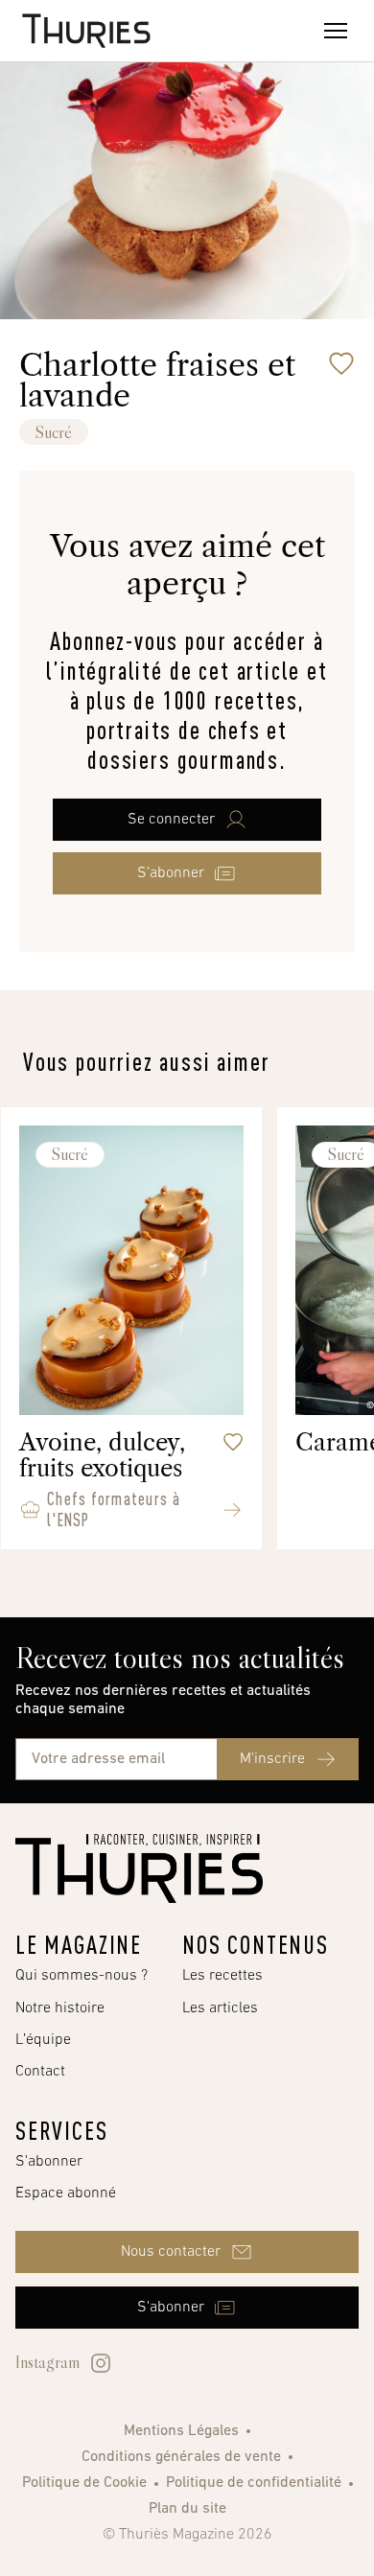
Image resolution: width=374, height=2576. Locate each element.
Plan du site (187, 2509)
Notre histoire (60, 2008)
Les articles (220, 2008)
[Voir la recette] (232, 1510)
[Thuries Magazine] (139, 1868)
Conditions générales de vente (181, 2457)
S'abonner (49, 2162)
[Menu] (336, 31)
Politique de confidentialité (254, 2483)
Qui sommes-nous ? (82, 1976)
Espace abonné (66, 2193)
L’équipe (43, 2040)
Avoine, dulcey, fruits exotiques (102, 1455)
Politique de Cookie (84, 2483)
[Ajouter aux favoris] (341, 363)
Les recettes (222, 1976)
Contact (40, 2072)
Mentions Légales (181, 2431)
